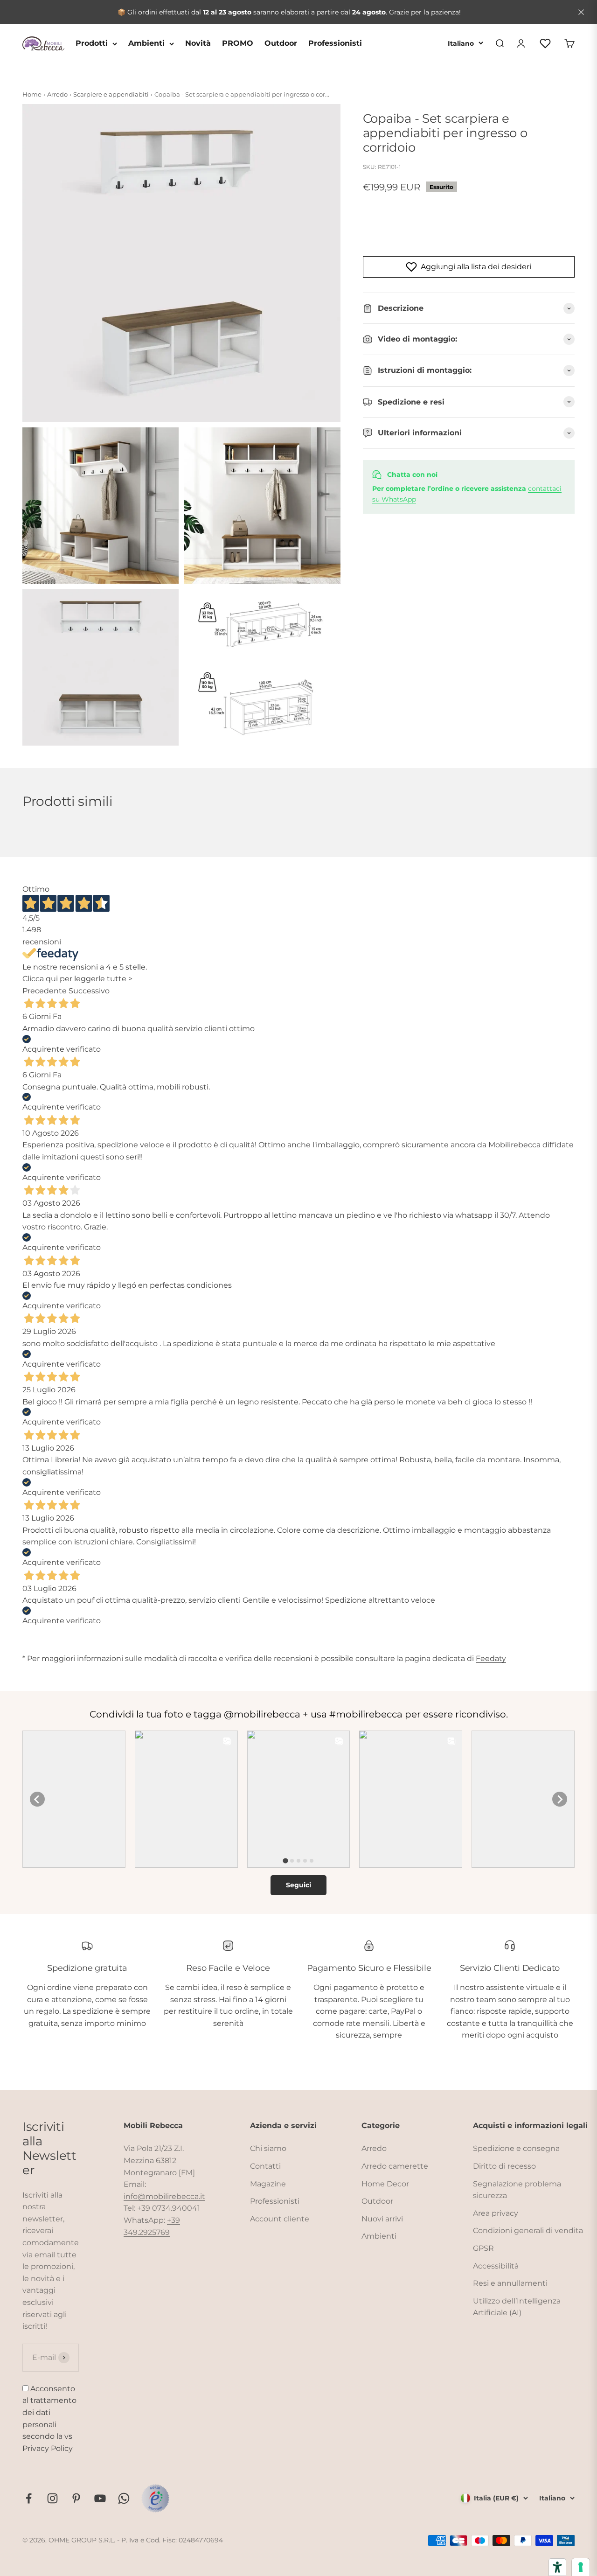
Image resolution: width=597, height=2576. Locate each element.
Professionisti (335, 43)
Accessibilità (496, 2266)
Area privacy (496, 2213)
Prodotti (92, 43)
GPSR (483, 2248)
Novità (198, 43)
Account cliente (280, 2219)
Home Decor (385, 2184)
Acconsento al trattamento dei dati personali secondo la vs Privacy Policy (49, 2419)
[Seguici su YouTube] (100, 2498)
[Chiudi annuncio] (581, 12)
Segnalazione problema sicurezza (517, 2190)
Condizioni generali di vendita (528, 2230)
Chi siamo (268, 2148)
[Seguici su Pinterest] (76, 2498)
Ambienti (146, 43)
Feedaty (491, 1658)
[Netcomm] (155, 2498)
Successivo (89, 991)
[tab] (285, 1861)
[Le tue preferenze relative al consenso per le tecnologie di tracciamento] (581, 2567)
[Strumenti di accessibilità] (557, 2567)
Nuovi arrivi (382, 2219)
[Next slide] (560, 1799)
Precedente (45, 991)
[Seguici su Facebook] (29, 2498)
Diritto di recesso (504, 2166)
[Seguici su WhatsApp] (124, 2498)
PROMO (238, 43)
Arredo (374, 2148)
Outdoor (281, 43)
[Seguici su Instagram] (52, 2498)
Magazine (268, 2184)
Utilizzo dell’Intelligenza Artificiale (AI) (517, 2307)
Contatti (265, 2166)
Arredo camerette (395, 2166)
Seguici (298, 1885)
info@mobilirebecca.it (164, 2196)
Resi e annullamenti (510, 2283)
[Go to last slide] (37, 1799)
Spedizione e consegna (516, 2148)
